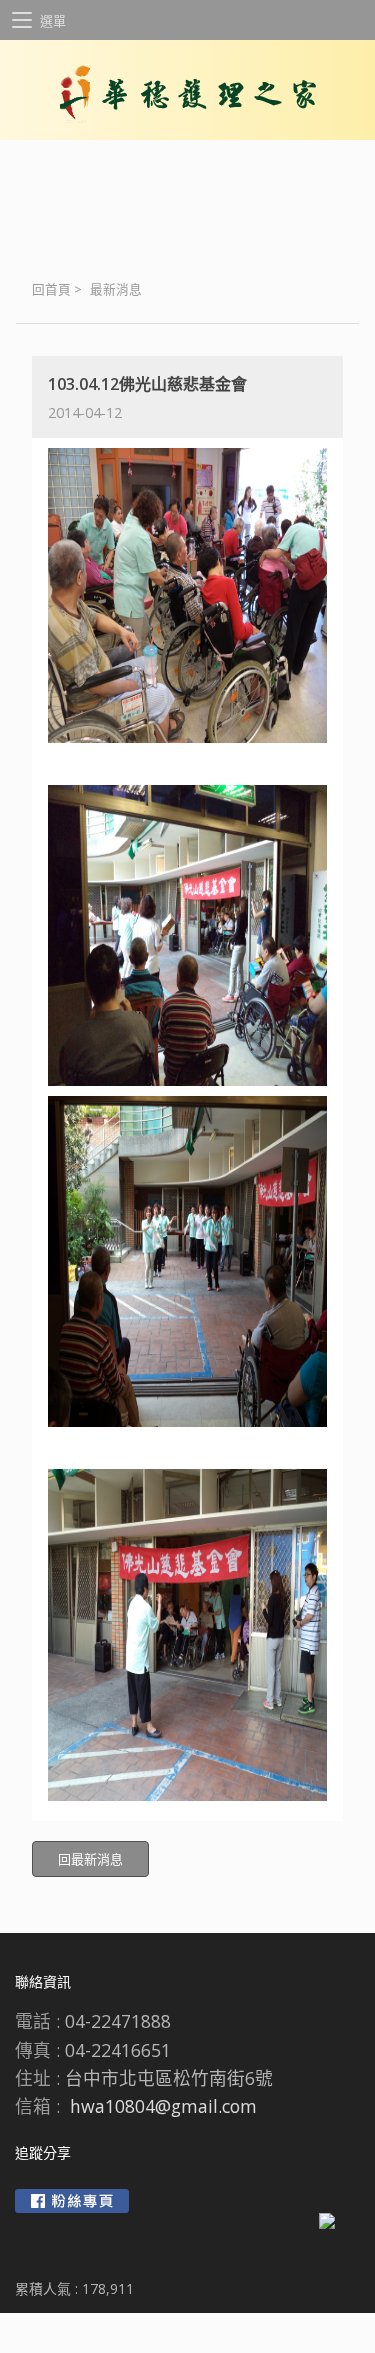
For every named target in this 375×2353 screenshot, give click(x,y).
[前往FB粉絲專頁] (72, 2201)
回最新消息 (90, 1859)
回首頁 (51, 289)
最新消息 (116, 289)
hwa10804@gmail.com (163, 2106)
